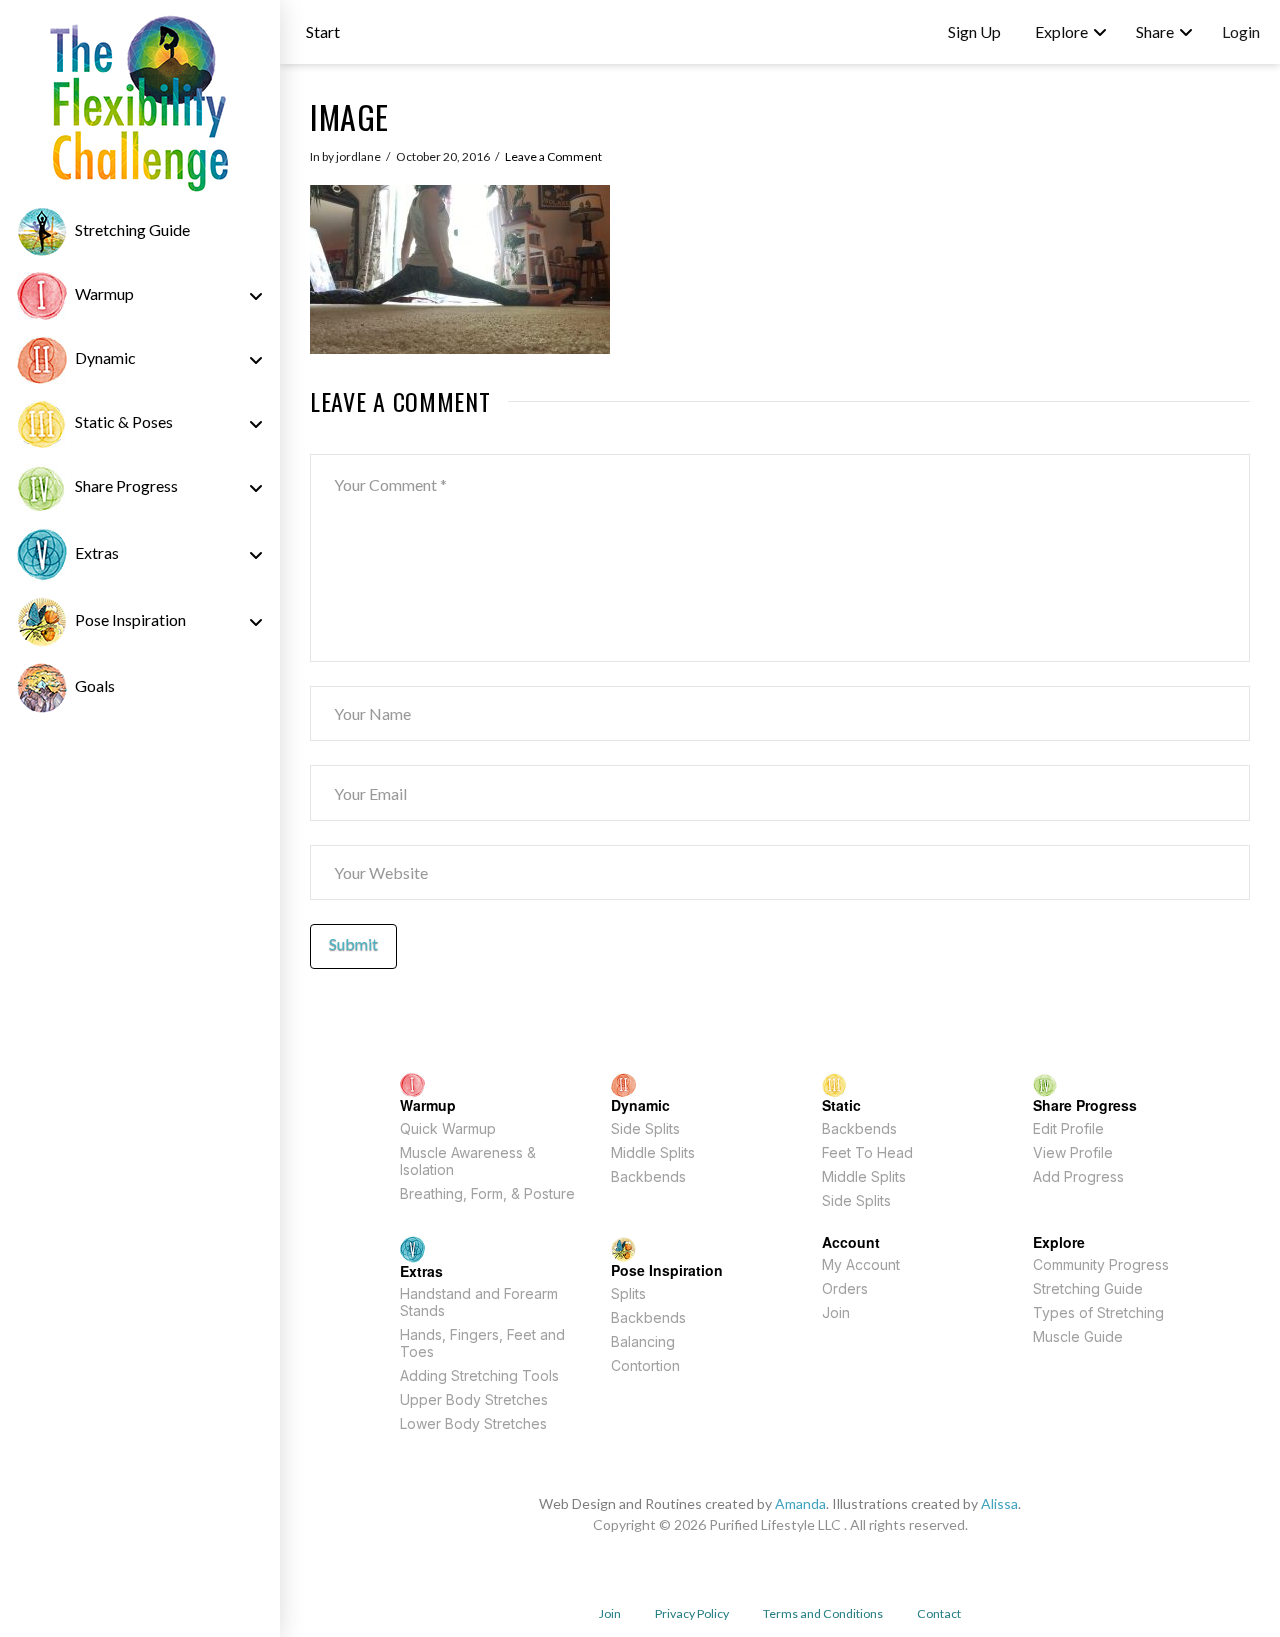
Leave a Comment (553, 156)
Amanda (800, 1503)
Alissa (999, 1503)
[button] (323, 32)
